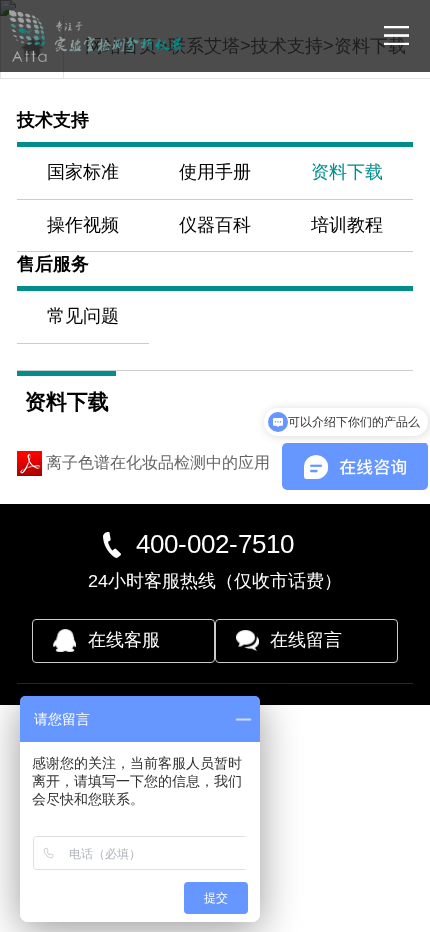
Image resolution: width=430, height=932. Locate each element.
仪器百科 (215, 225)
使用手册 (215, 172)
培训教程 (347, 225)
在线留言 (306, 640)
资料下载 (347, 172)
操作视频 (83, 225)
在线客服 (124, 640)
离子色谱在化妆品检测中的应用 (156, 462)
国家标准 (83, 172)
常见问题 (83, 316)
